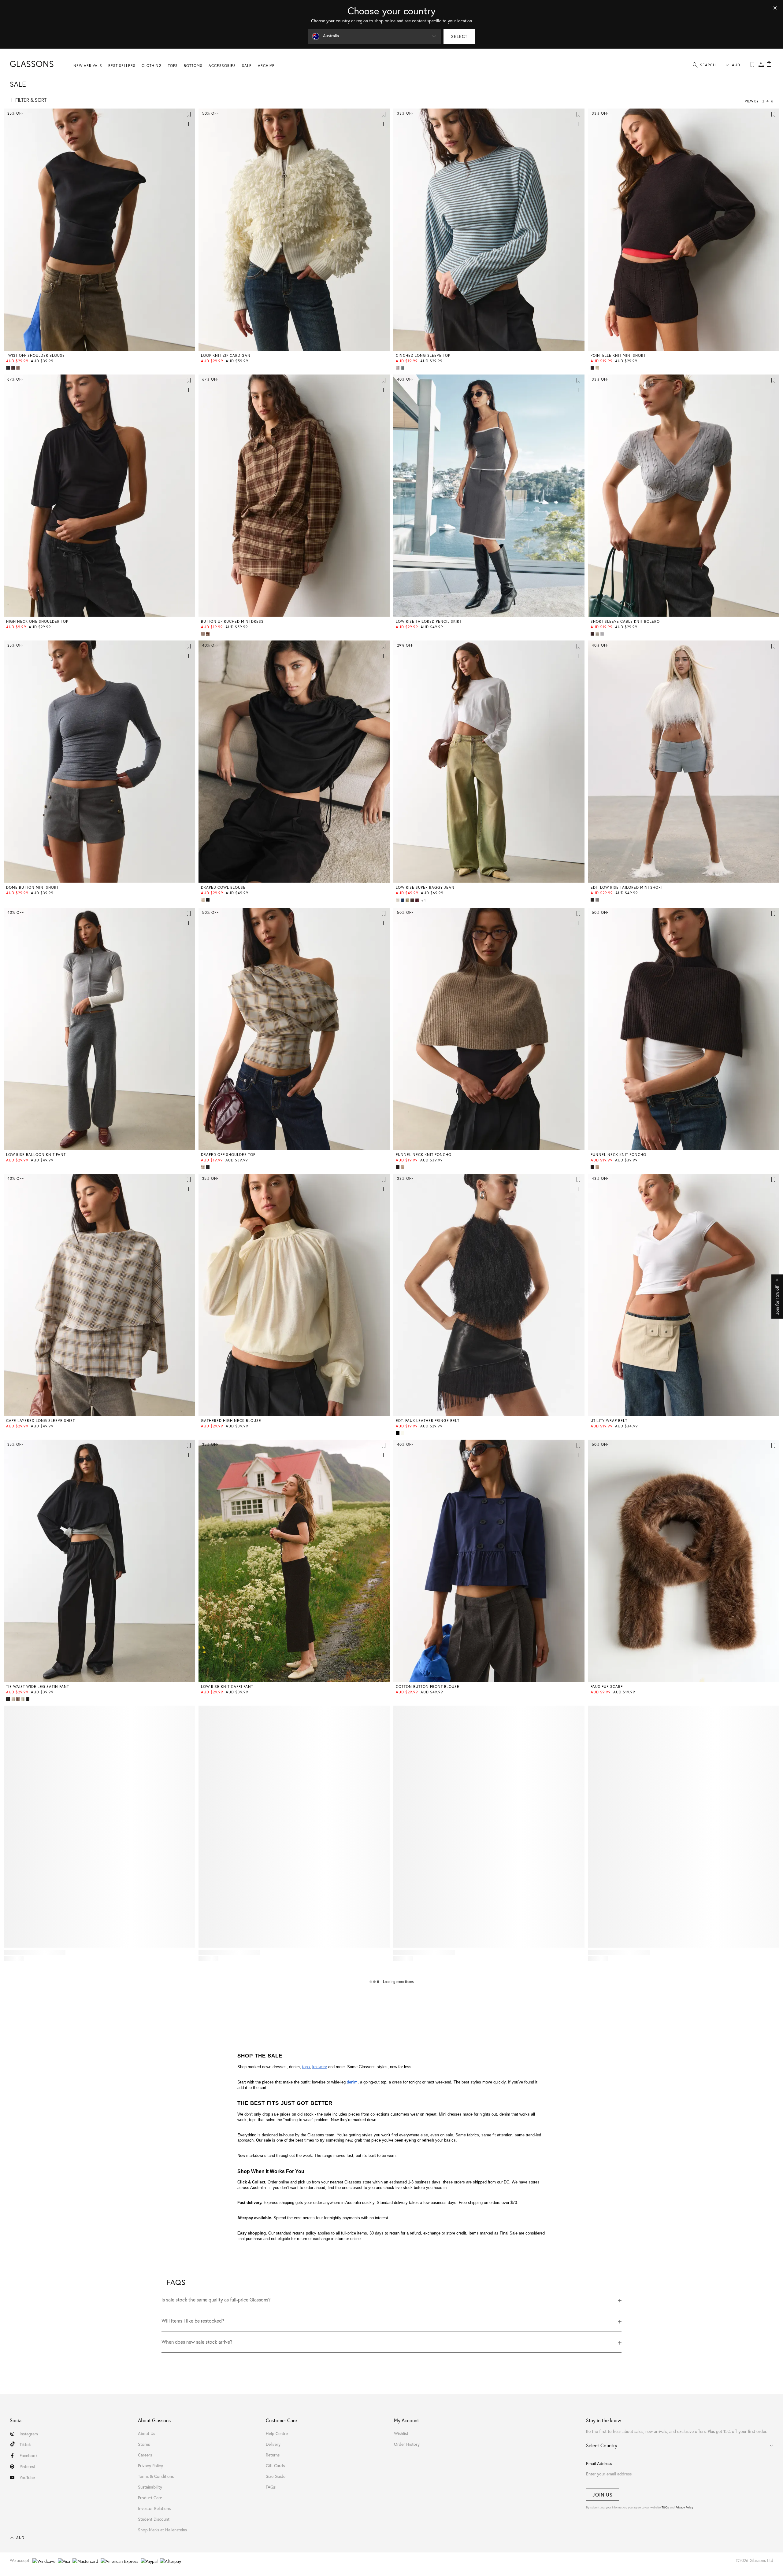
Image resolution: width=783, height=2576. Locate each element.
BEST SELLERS (122, 66)
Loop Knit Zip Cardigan (226, 355)
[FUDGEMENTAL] (13, 368)
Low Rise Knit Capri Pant (227, 1687)
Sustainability (150, 2487)
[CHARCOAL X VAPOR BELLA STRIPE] (403, 368)
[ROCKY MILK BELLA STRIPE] (398, 368)
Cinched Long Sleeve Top (423, 355)
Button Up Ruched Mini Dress (232, 621)
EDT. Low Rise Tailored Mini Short (627, 887)
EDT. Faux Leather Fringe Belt (428, 1421)
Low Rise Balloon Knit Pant (36, 1155)
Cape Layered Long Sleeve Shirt (41, 1421)
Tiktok (25, 2445)
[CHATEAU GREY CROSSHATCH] (598, 900)
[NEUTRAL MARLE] (403, 1167)
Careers (145, 2455)
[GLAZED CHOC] (413, 900)
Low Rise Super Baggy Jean (425, 887)
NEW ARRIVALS (88, 66)
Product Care (150, 2498)
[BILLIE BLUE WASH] (403, 900)
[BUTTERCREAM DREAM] (598, 368)
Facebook (29, 2456)
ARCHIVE (266, 66)
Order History (407, 2444)
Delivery (273, 2444)
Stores (144, 2444)
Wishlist (401, 2434)
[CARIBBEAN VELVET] (13, 1699)
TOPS (173, 66)
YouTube (27, 2478)
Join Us (603, 2495)
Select (459, 36)
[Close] (775, 8)
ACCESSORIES (222, 66)
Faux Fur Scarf (607, 1687)
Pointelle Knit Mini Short (618, 355)
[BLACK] (9, 368)
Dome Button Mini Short (32, 887)
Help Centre (277, 2434)
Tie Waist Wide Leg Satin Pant (38, 1687)
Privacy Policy (684, 2507)
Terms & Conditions (156, 2476)
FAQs (271, 2487)
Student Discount (154, 2519)
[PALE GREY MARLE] (603, 634)
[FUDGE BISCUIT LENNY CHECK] (203, 1167)
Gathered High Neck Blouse (231, 1421)
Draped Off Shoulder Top (228, 1155)
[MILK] (598, 634)
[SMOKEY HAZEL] (18, 368)
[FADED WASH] (408, 900)
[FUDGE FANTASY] (593, 634)
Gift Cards (275, 2466)
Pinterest (28, 2467)
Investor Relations (154, 2508)
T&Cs (665, 2507)
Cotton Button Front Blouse (428, 1687)
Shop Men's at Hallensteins (162, 2530)
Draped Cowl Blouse (223, 887)
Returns (273, 2455)
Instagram (29, 2434)
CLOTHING (152, 66)
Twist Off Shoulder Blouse (35, 355)
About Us (147, 2434)
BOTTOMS (193, 66)
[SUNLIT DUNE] (203, 900)
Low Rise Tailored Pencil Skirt (429, 621)
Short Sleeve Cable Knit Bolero (625, 621)
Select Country (602, 2445)
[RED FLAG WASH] (418, 900)
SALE (247, 66)
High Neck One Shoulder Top (37, 621)
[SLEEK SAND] (403, 1433)
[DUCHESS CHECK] (208, 634)
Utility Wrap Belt (609, 1421)
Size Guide (276, 2476)
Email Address (599, 2463)
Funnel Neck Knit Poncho (424, 1155)
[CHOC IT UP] (593, 368)
